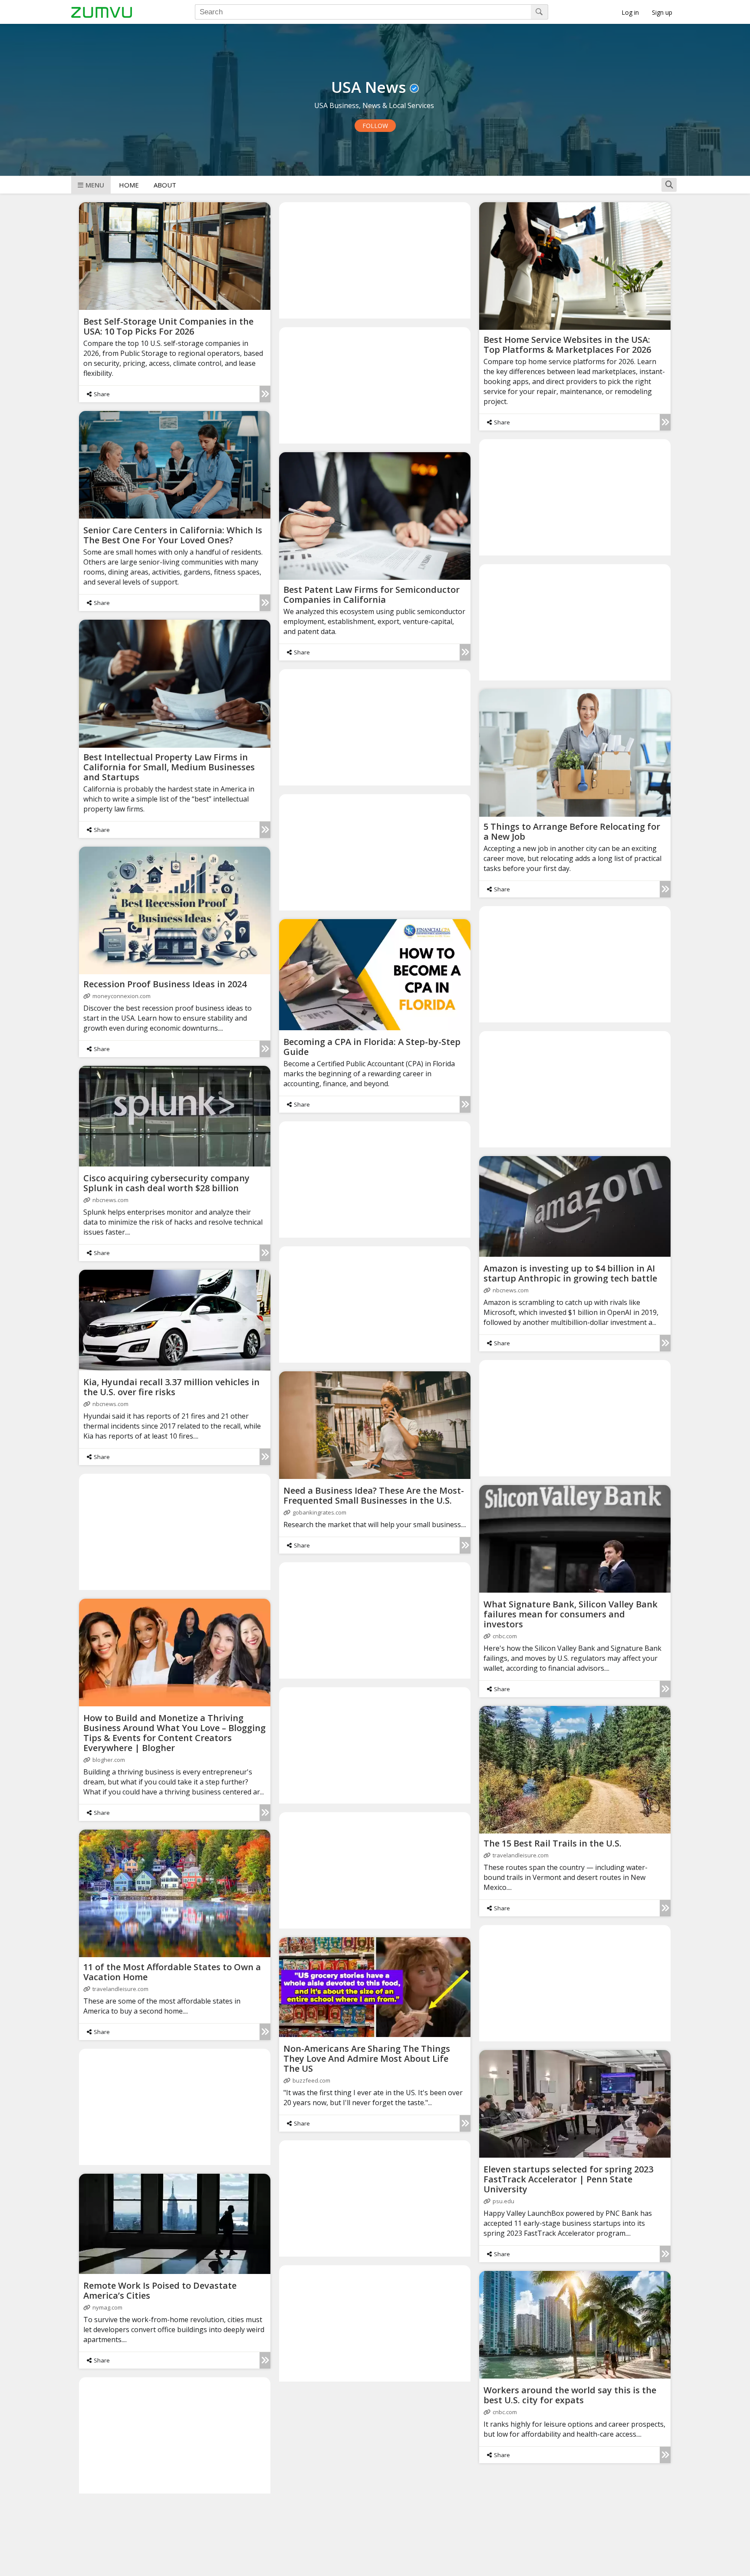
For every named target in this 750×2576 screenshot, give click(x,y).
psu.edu (503, 2201)
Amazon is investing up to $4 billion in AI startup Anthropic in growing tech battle (570, 1273)
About (165, 185)
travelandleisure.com (521, 1855)
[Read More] (265, 394)
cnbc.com (505, 1636)
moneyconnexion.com (122, 996)
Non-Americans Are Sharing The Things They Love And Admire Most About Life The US (367, 2058)
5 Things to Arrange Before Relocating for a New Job (572, 831)
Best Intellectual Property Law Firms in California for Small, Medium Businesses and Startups (169, 767)
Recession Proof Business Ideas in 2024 (165, 984)
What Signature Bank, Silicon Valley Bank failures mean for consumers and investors (571, 1614)
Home (129, 185)
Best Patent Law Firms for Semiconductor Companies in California (372, 595)
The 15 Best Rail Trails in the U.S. (553, 1843)
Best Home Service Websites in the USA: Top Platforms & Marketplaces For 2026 (567, 345)
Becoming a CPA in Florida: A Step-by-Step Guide (372, 1047)
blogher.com (109, 1760)
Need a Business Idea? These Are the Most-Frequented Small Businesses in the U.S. (374, 1495)
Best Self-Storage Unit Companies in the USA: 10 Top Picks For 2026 (168, 326)
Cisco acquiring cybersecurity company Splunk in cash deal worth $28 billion (166, 1183)
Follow (375, 126)
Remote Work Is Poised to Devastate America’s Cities (160, 2290)
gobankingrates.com (319, 1512)
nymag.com (107, 2307)
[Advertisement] (375, 260)
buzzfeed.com (311, 2080)
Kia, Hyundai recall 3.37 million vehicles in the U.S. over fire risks (171, 1387)
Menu (95, 185)
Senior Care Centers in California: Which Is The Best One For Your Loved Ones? (173, 535)
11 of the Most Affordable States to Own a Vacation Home (172, 1972)
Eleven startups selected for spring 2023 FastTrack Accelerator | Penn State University (568, 2179)
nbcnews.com (110, 1200)
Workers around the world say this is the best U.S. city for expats (570, 2395)
